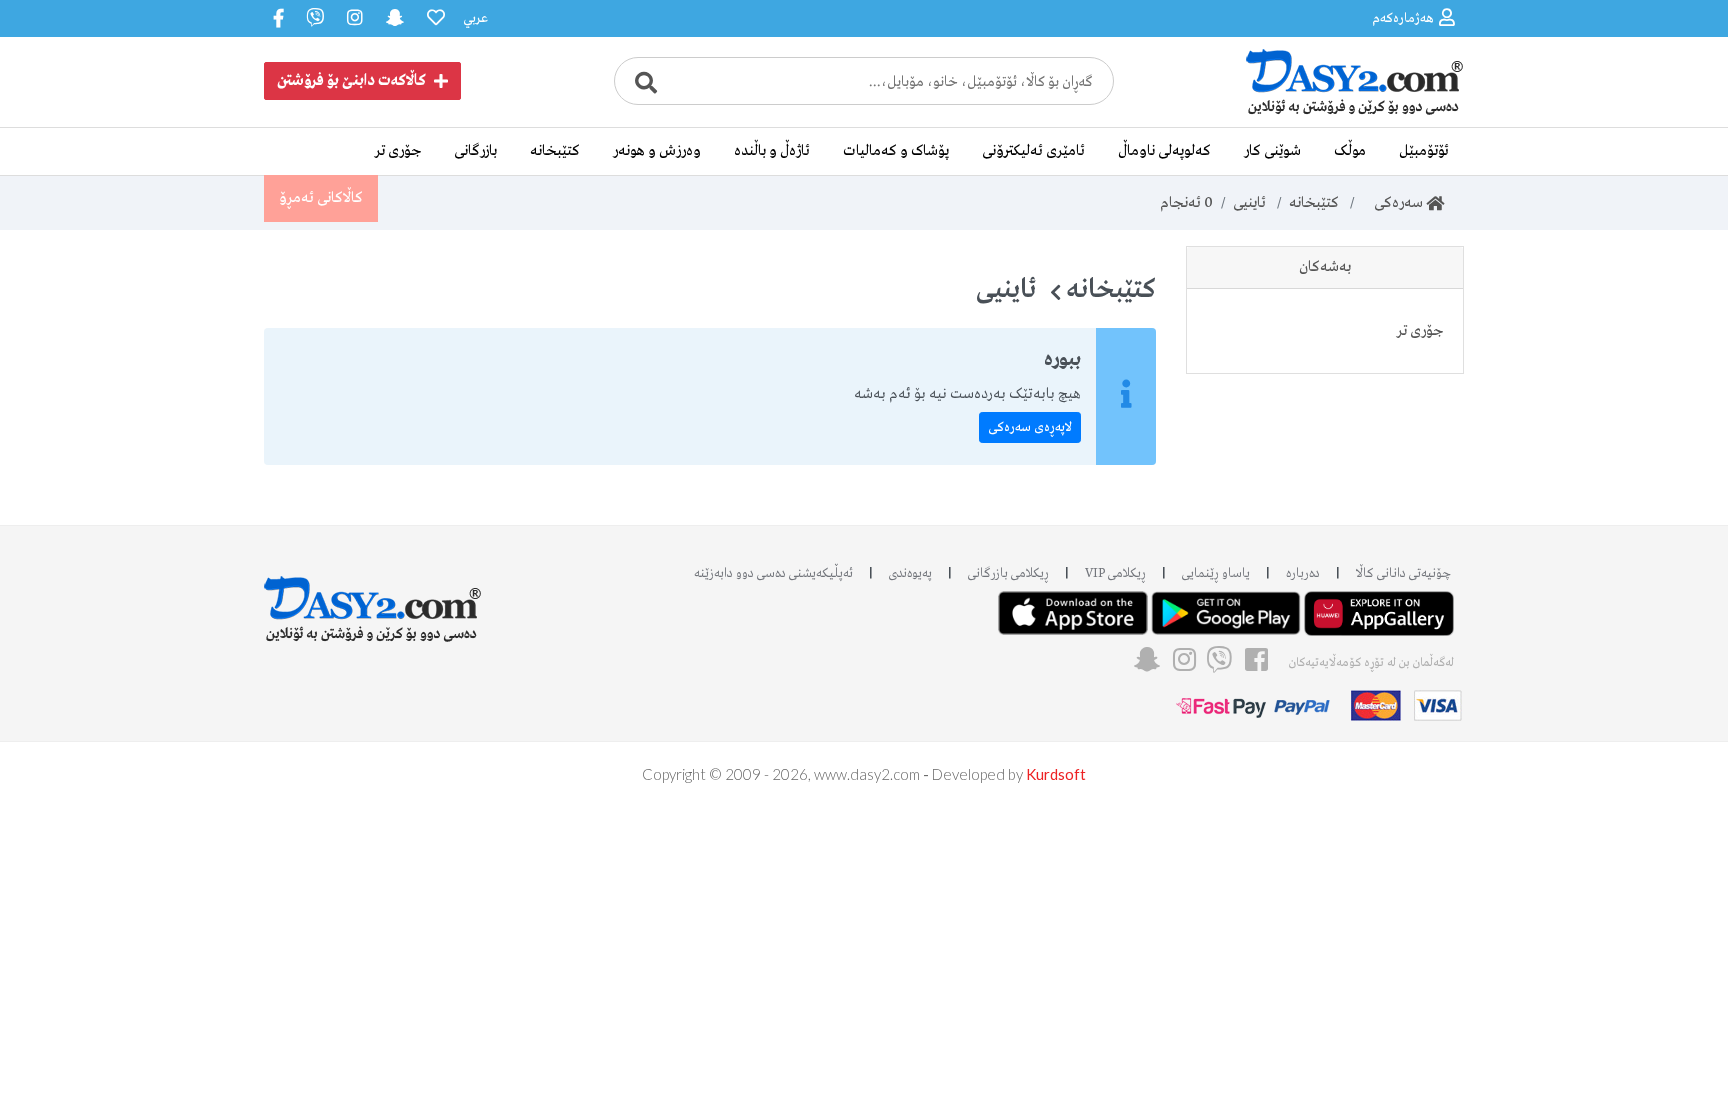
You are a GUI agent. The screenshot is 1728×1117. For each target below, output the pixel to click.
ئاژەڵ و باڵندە (772, 151)
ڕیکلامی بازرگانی (1008, 573)
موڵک (1350, 151)
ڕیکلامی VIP (1115, 573)
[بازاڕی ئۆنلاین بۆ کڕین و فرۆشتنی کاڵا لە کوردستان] (1314, 113)
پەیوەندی (910, 573)
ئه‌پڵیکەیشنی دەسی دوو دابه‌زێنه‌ (773, 573)
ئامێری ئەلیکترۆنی (1033, 151)
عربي (475, 18)
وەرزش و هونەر (657, 151)
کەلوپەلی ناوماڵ (1164, 151)
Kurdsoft (1056, 774)
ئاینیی (1249, 203)
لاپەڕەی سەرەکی (1030, 427)
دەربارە (1303, 573)
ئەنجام (1186, 203)
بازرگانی (475, 151)
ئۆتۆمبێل (1424, 151)
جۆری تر (398, 151)
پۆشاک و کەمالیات (896, 151)
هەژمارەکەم (1403, 18)
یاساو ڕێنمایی (1216, 573)
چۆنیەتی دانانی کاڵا (1403, 573)
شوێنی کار (1272, 151)
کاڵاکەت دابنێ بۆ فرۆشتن (351, 81)
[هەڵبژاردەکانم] (433, 18)
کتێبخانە (555, 151)
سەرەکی (1394, 203)
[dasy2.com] (373, 599)
